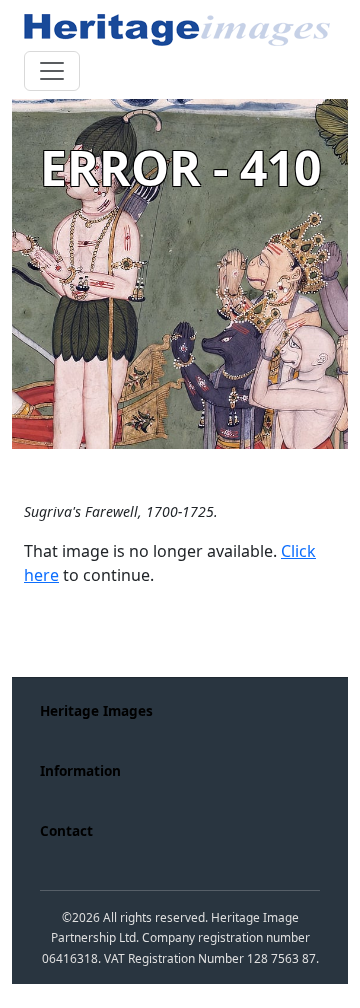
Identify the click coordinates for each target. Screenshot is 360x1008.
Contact (66, 830)
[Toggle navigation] (52, 71)
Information (80, 770)
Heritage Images (96, 710)
